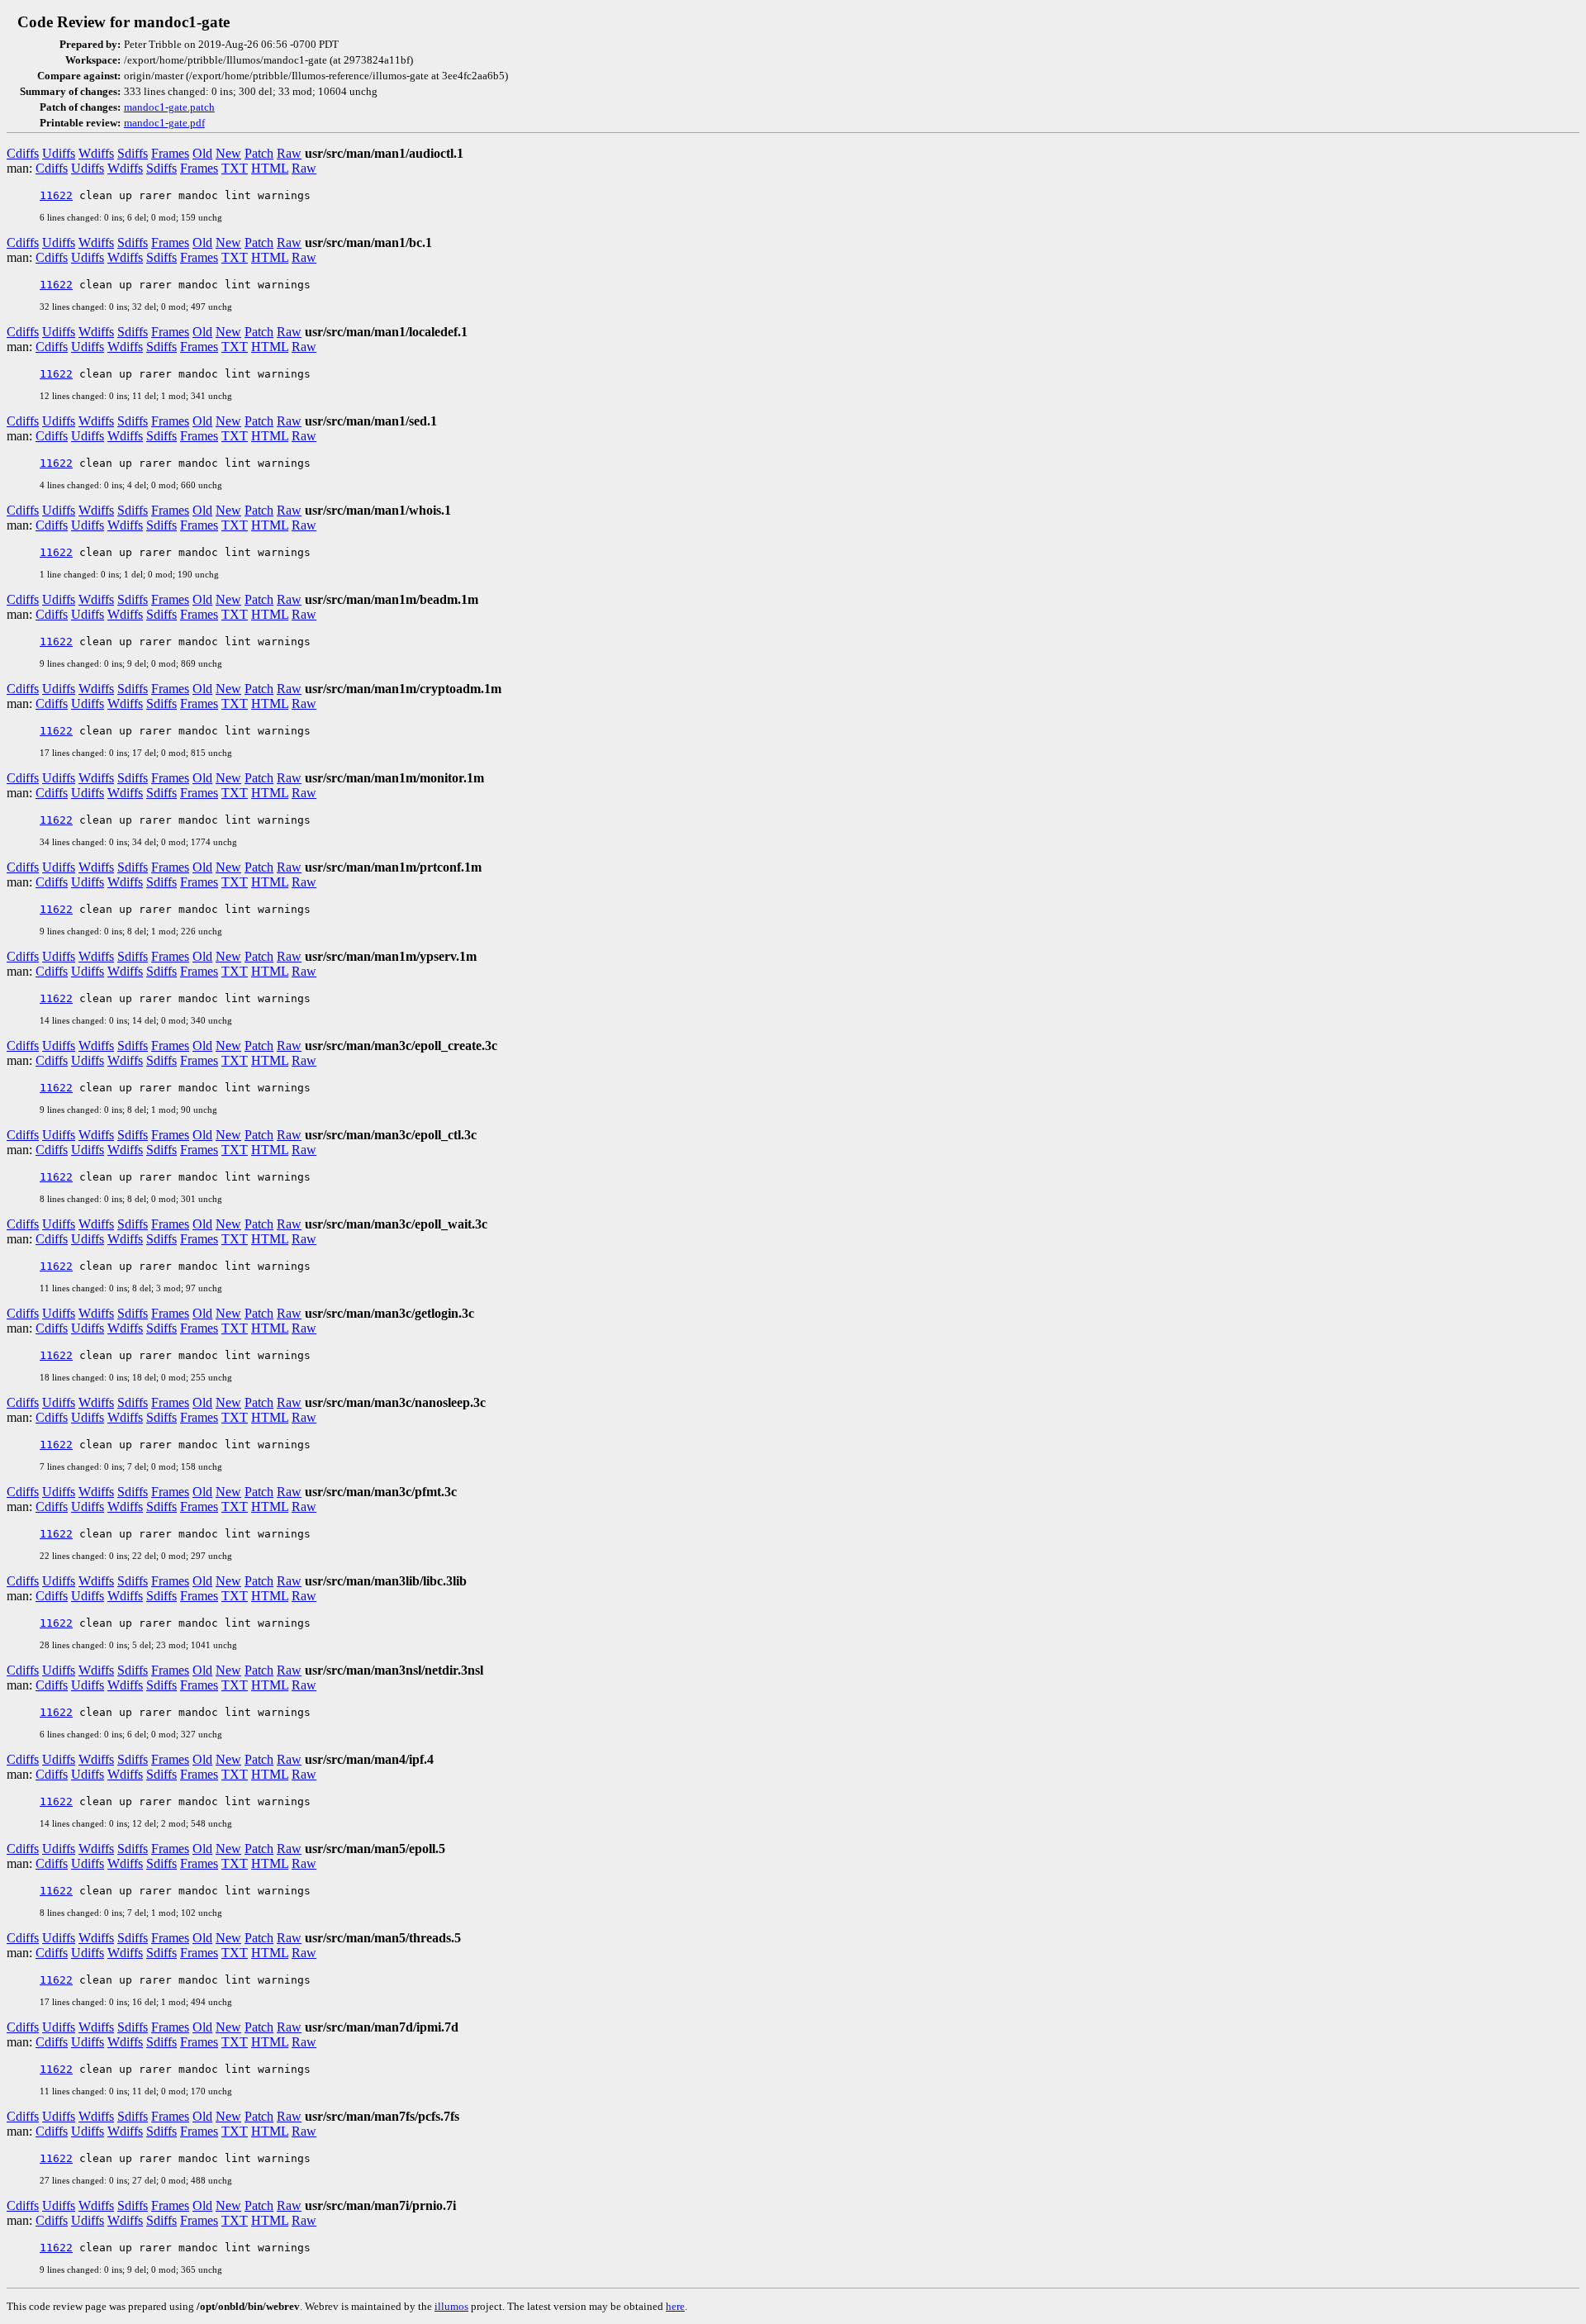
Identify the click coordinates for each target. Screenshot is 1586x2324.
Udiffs (59, 153)
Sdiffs (133, 153)
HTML (270, 168)
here (675, 2306)
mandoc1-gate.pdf (164, 123)
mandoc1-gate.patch (169, 107)
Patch (259, 153)
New (228, 153)
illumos (451, 2306)
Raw (289, 153)
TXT (235, 168)
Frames (170, 153)
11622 (56, 195)
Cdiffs (23, 153)
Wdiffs (96, 153)
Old (202, 153)
